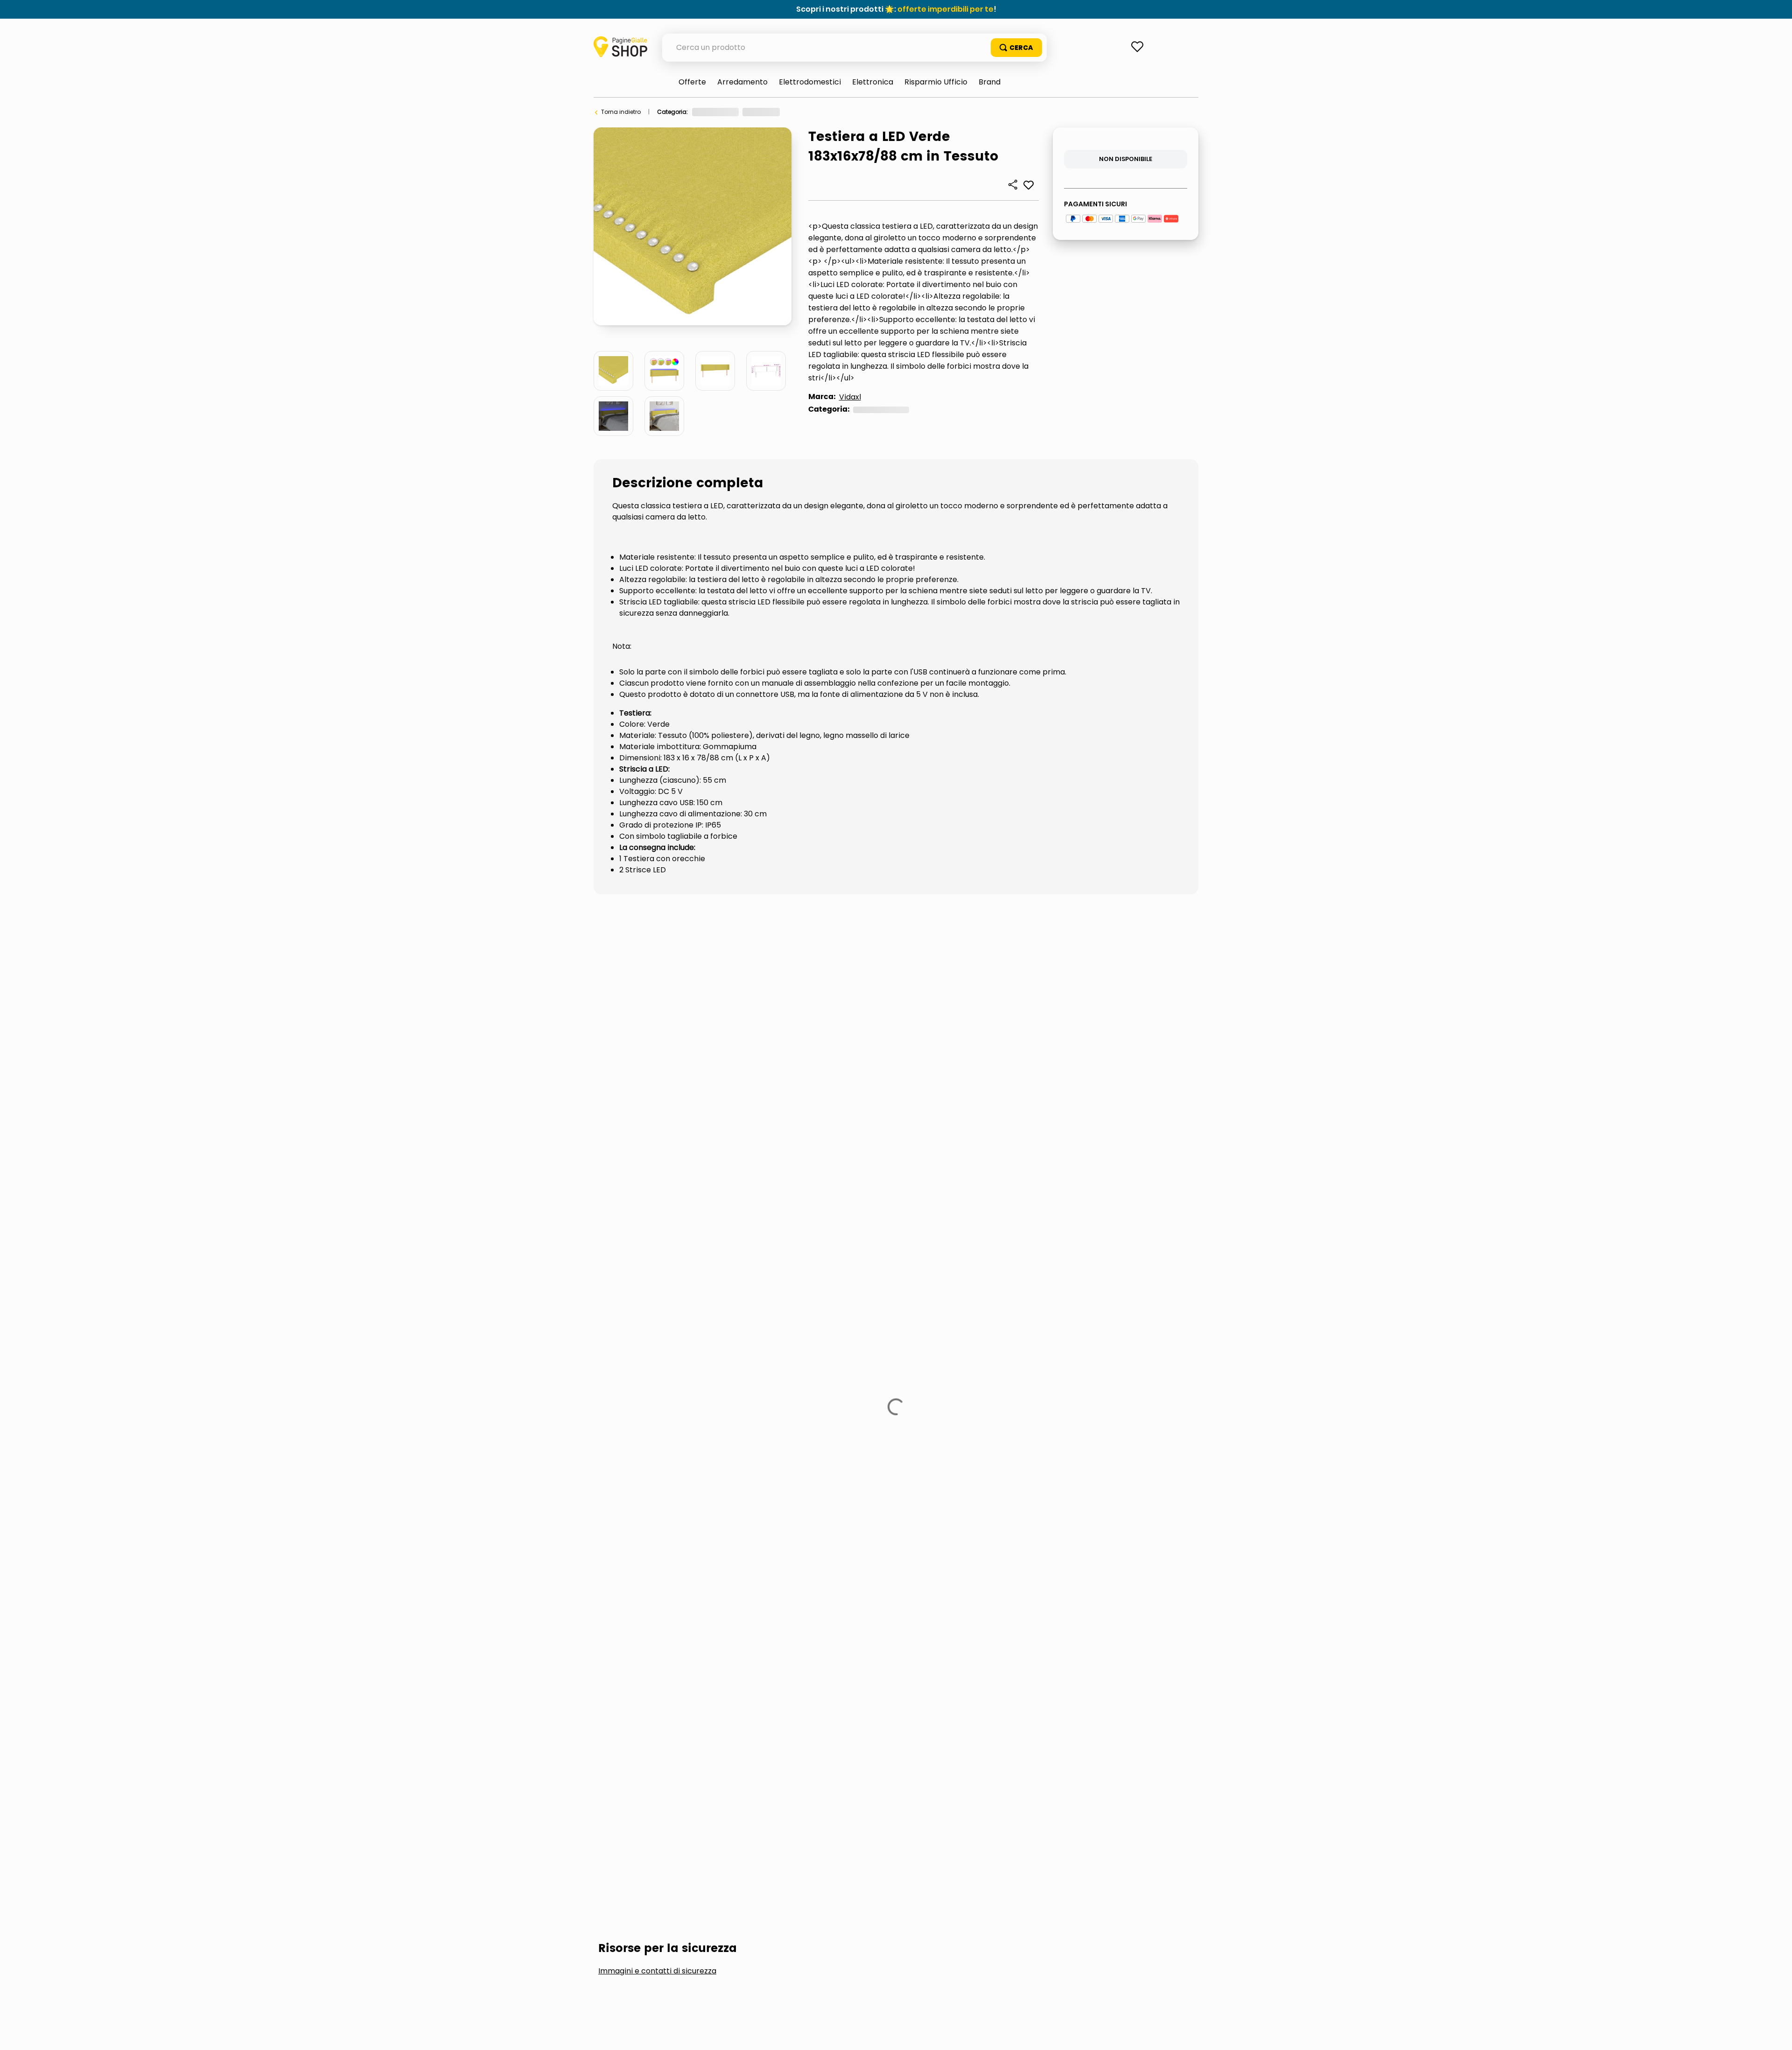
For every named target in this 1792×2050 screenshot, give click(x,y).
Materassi (856, 1043)
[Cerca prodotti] (1016, 48)
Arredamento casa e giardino (735, 112)
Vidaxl (850, 397)
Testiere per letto (870, 112)
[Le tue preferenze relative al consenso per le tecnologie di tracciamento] (1776, 2034)
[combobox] (854, 48)
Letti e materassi (812, 112)
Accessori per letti (650, 1043)
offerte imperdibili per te (945, 9)
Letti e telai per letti (762, 1043)
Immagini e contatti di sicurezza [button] (657, 972)
